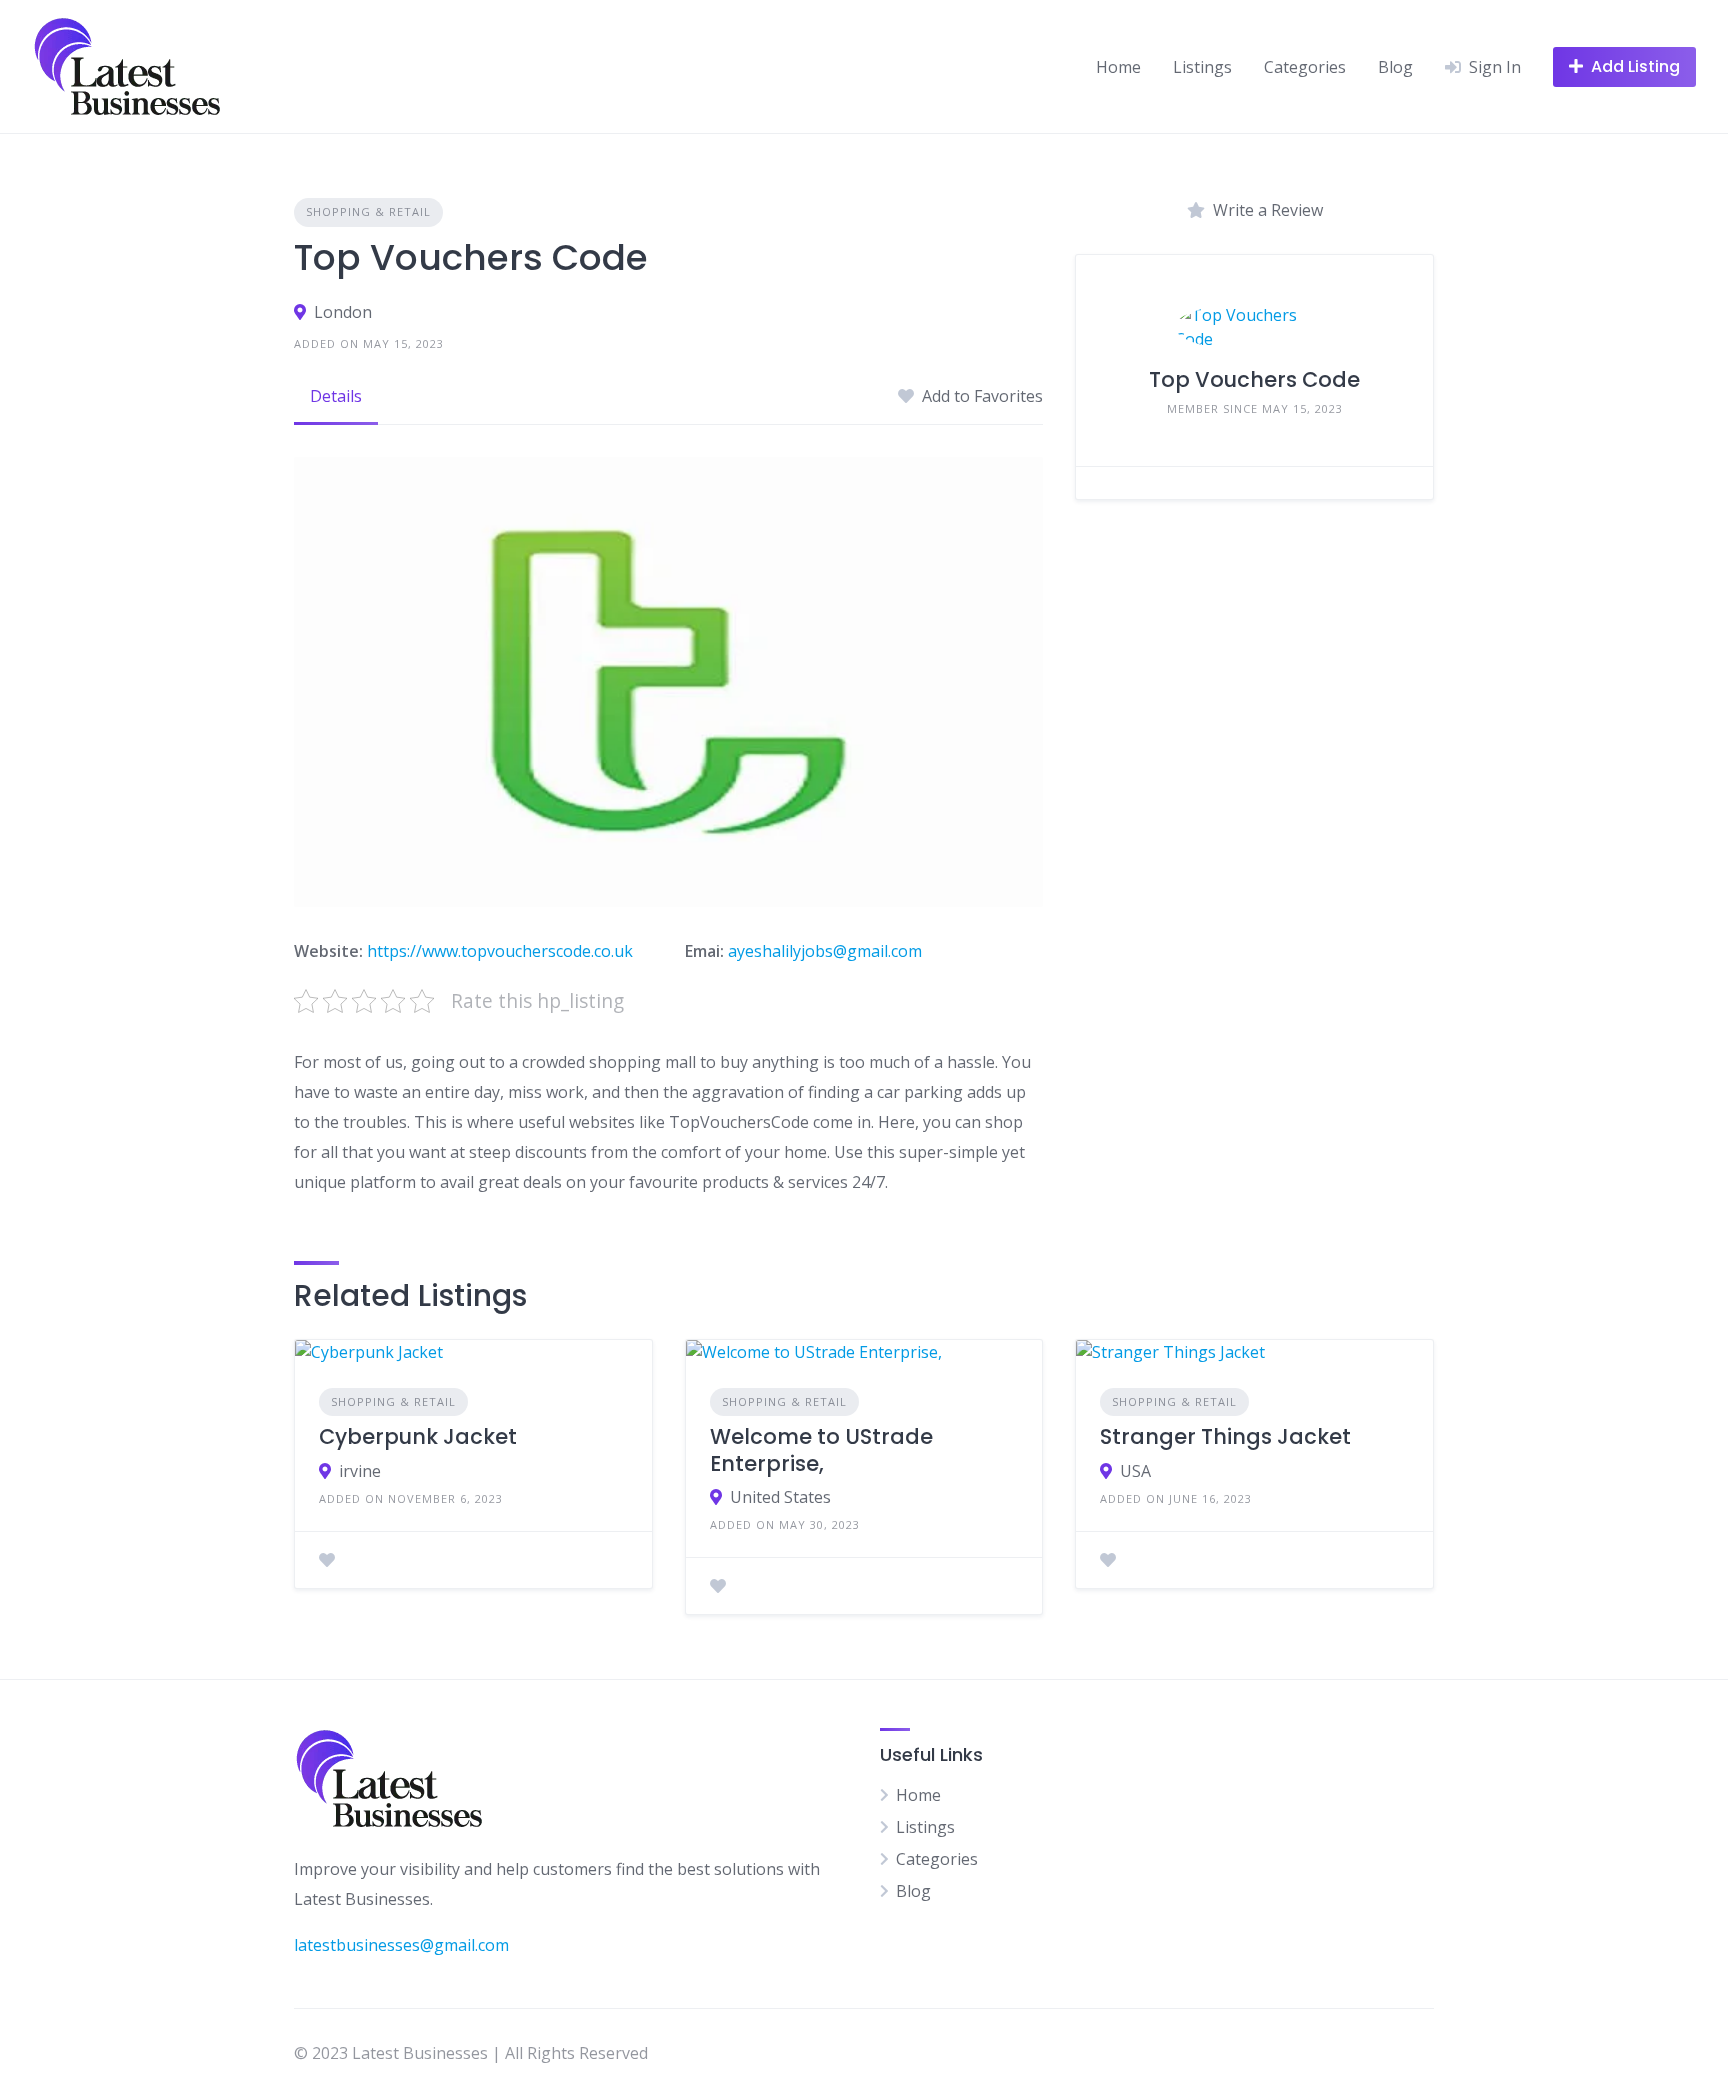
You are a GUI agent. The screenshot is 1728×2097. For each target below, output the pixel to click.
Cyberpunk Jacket (418, 1436)
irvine (360, 1471)
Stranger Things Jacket (1225, 1436)
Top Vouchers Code (1254, 379)
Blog (1395, 67)
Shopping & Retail (368, 211)
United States (780, 1497)
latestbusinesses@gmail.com (401, 1945)
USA (1135, 1471)
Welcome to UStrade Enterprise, (821, 1449)
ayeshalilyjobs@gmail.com (825, 951)
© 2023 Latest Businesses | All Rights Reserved (471, 2053)
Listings (1202, 67)
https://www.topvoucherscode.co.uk (500, 951)
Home (1118, 67)
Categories (1305, 67)
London (343, 312)
